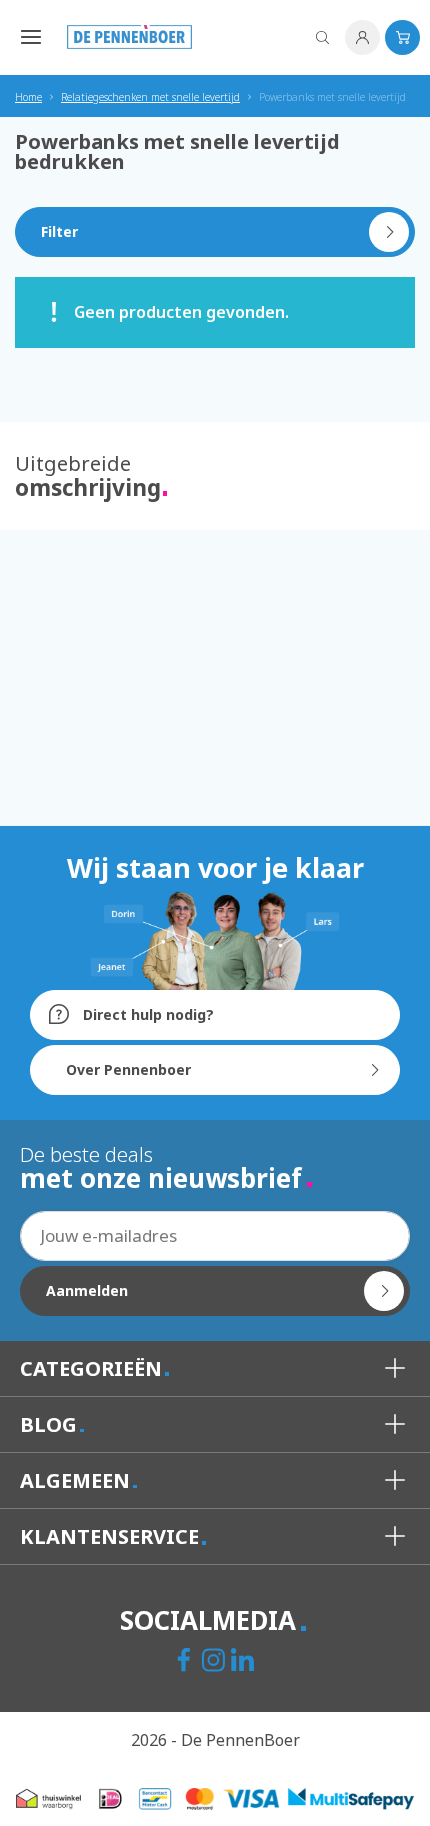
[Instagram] (215, 1662)
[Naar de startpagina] (129, 37)
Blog (51, 1424)
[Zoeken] (322, 37)
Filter (59, 231)
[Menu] (26, 36)
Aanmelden (87, 1290)
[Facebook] (186, 1662)
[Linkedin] (244, 1662)
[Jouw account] (362, 37)
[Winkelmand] (402, 37)
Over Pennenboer (128, 1069)
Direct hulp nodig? (146, 1014)
